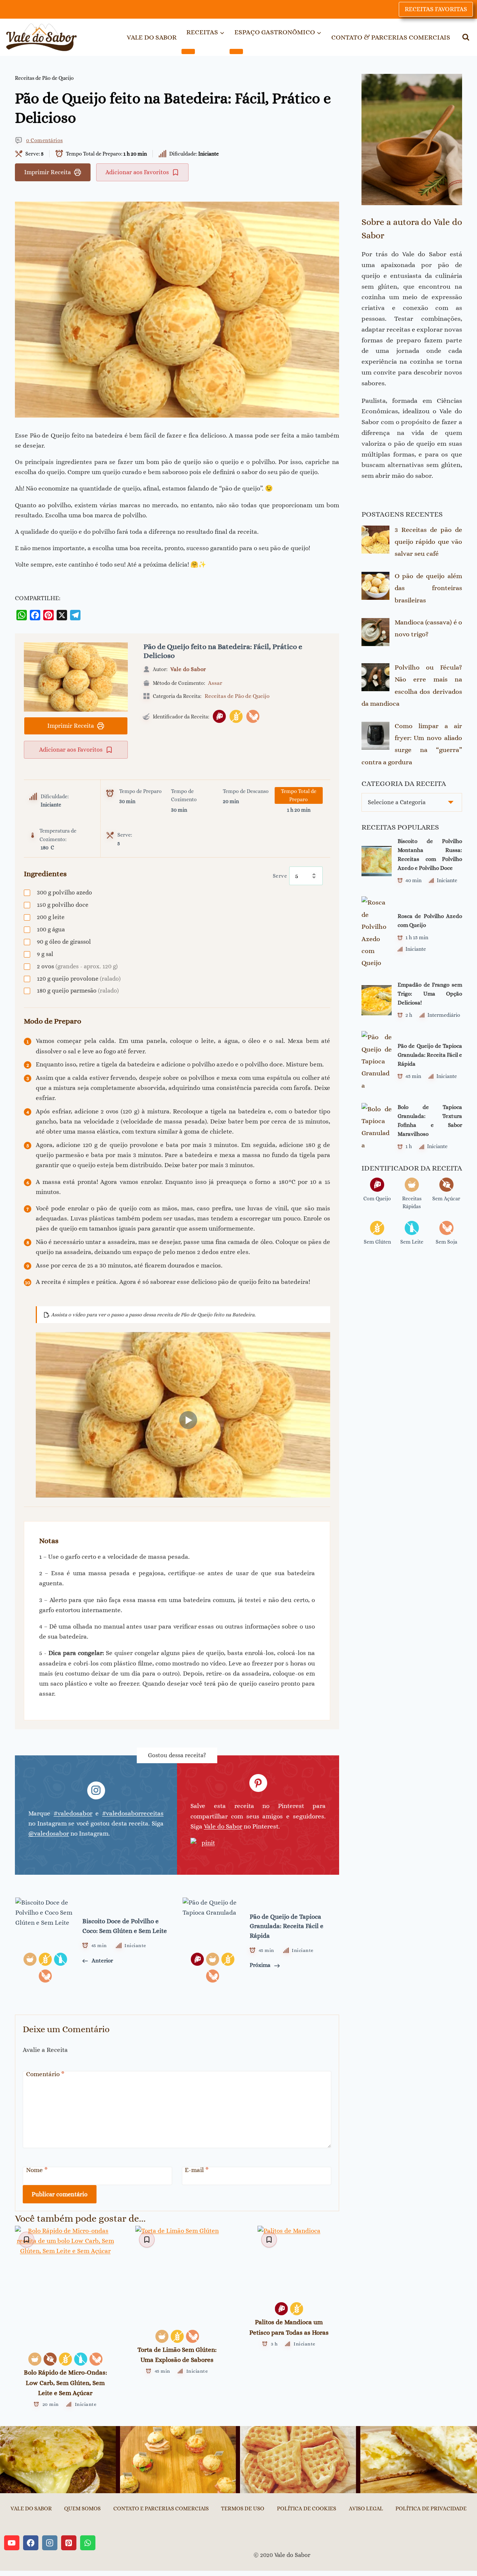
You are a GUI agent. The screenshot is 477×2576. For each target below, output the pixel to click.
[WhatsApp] (22, 615)
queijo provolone (79, 979)
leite (51, 917)
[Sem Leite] (81, 2359)
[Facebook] (35, 615)
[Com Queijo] (219, 716)
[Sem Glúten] (236, 716)
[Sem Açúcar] (50, 2359)
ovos (77, 966)
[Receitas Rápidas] (35, 2359)
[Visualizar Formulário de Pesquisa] (466, 37)
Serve (280, 876)
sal (45, 954)
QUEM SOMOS (82, 2508)
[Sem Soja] (253, 716)
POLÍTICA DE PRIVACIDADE (431, 2508)
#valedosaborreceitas (133, 1813)
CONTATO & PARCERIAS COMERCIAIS (391, 37)
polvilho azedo (64, 892)
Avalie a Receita (45, 2050)
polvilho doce (63, 905)
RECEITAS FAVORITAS (436, 9)
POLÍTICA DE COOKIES (307, 2508)
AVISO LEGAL (366, 2508)
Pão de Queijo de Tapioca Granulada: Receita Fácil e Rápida (430, 1055)
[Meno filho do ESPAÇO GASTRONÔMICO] (236, 51)
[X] (62, 615)
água (51, 929)
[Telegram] (75, 615)
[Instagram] (50, 2543)
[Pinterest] (48, 615)
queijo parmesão (78, 991)
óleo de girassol (64, 942)
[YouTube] (12, 2543)
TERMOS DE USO (243, 2508)
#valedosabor (73, 1813)
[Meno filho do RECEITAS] (188, 51)
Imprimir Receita (48, 172)
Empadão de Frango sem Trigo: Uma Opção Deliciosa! (430, 994)
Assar (215, 683)
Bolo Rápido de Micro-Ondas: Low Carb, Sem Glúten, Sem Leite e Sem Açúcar (65, 2383)
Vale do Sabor (188, 669)
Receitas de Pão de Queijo (44, 78)
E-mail (197, 2170)
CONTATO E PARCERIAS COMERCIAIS (161, 2508)
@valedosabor (49, 1834)
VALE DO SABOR (152, 37)
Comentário (45, 2074)
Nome (37, 2170)
